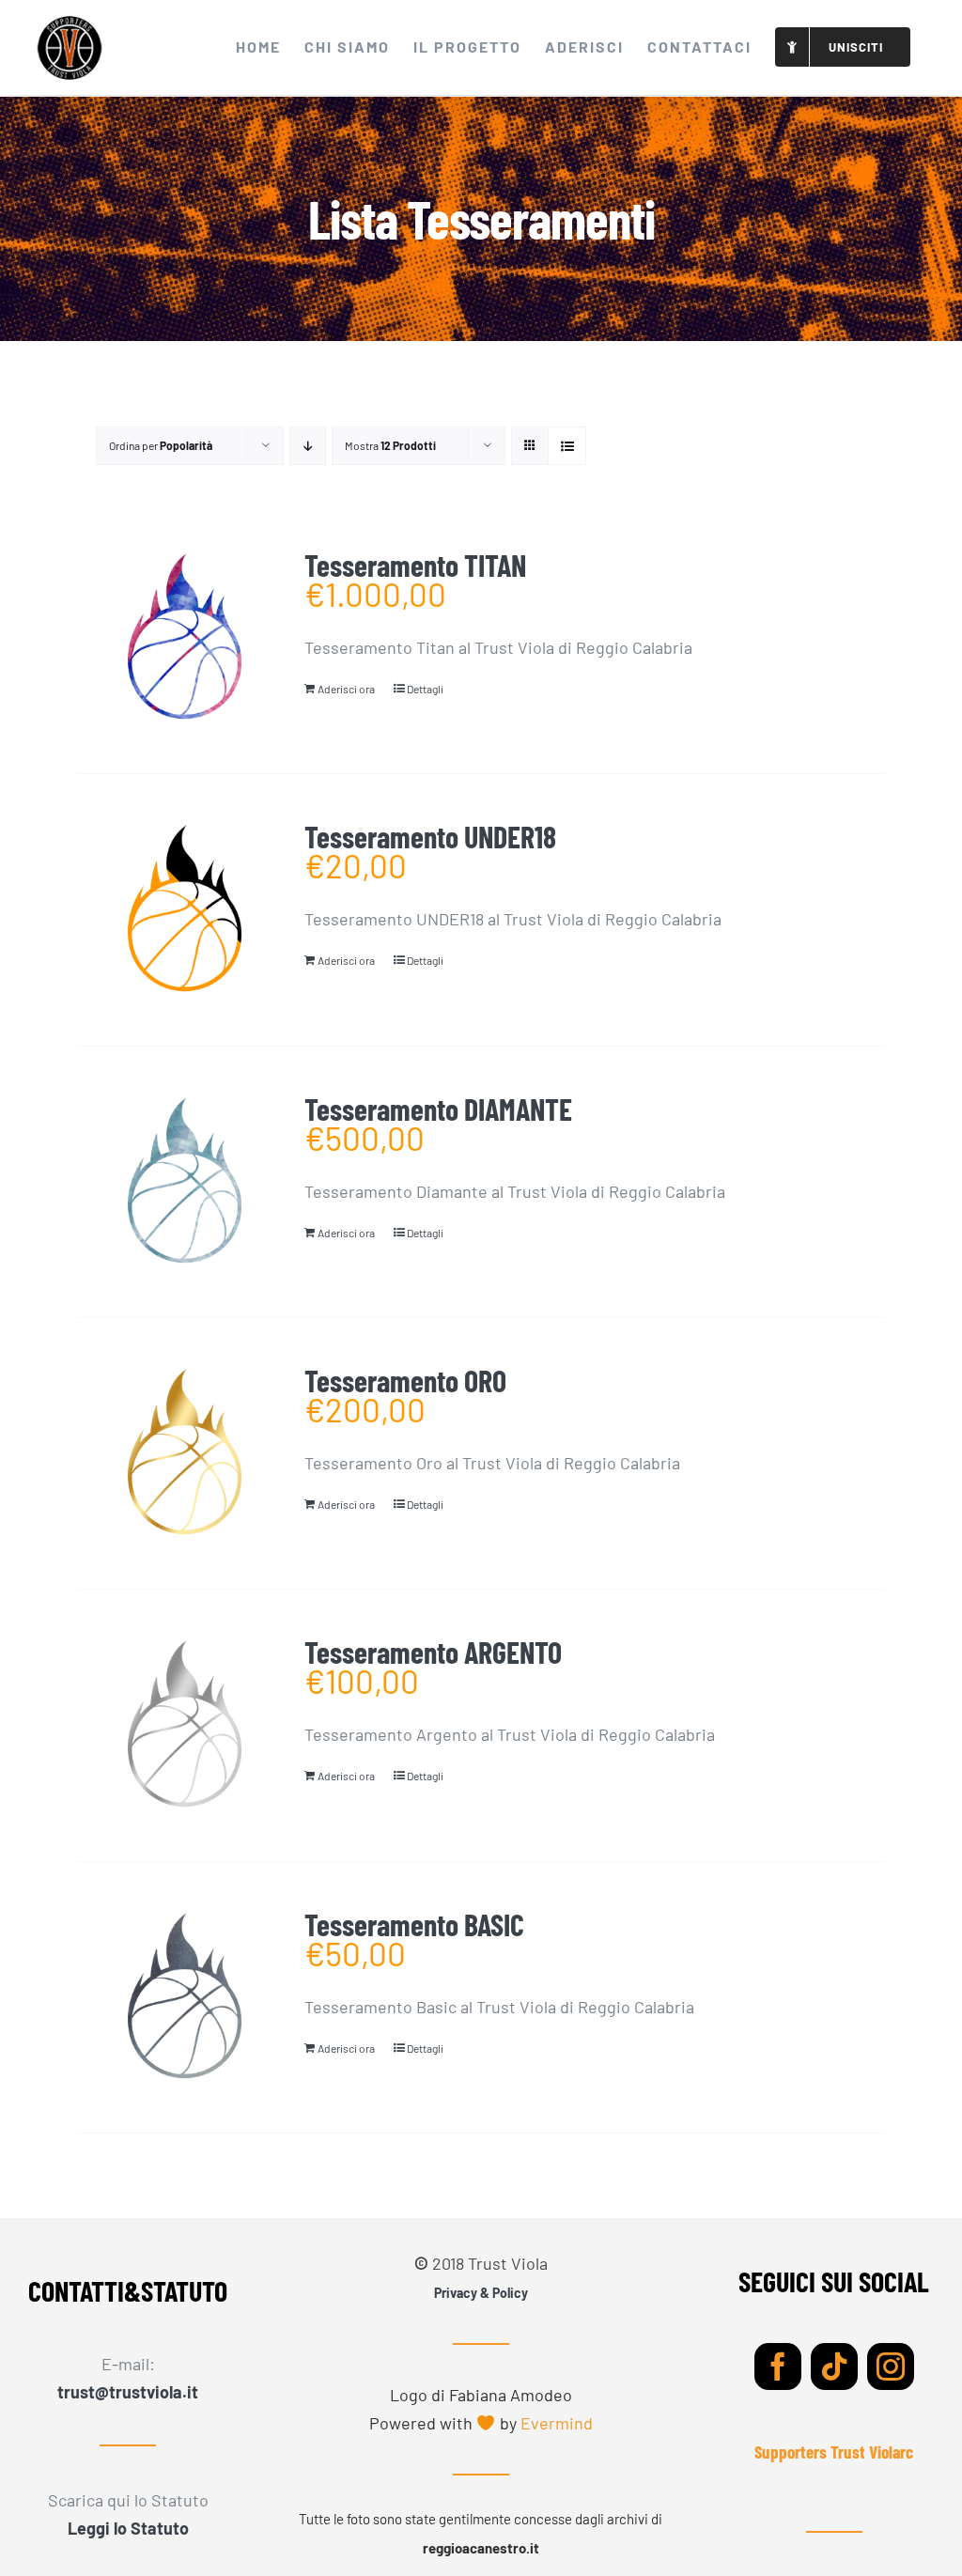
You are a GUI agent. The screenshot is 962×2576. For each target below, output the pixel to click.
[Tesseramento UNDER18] (184, 909)
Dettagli (425, 689)
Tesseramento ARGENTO (433, 1652)
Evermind (557, 2423)
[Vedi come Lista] (567, 446)
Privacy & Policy (481, 2293)
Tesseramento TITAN (415, 565)
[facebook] (778, 2367)
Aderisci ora (346, 689)
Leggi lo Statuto (128, 2528)
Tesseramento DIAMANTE (438, 1109)
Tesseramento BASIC (414, 1924)
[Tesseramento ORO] (184, 1453)
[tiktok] (834, 2367)
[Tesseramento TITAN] (184, 638)
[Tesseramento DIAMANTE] (184, 1182)
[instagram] (891, 2367)
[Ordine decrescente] (308, 446)
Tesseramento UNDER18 (430, 836)
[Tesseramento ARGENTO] (184, 1725)
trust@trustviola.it (128, 2392)
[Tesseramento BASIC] (184, 1997)
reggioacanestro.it (481, 2548)
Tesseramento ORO (405, 1380)
